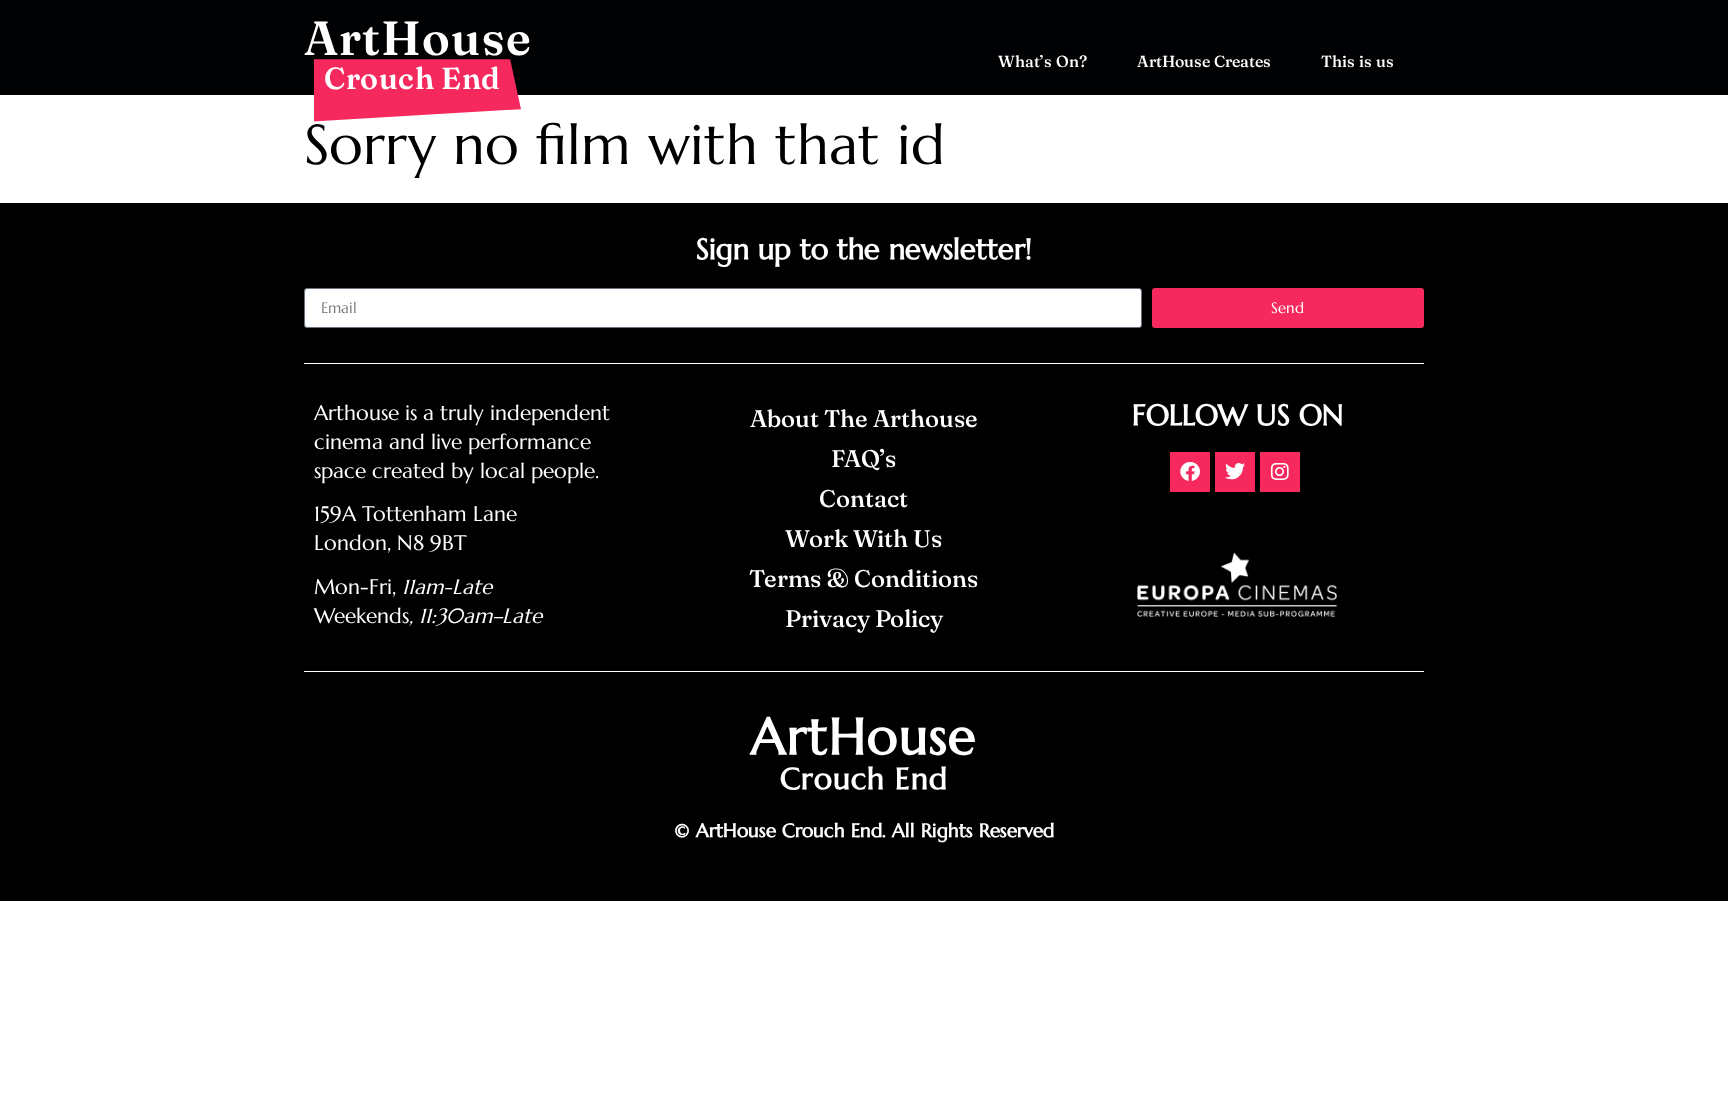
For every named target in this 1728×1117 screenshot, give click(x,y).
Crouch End (412, 78)
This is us (1357, 61)
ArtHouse (418, 37)
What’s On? (1042, 61)
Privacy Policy (864, 618)
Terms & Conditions (863, 578)
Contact (863, 498)
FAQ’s (863, 458)
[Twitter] (1235, 472)
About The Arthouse (864, 418)
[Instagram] (1280, 472)
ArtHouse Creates (1204, 61)
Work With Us (863, 538)
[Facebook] (1190, 472)
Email (323, 280)
